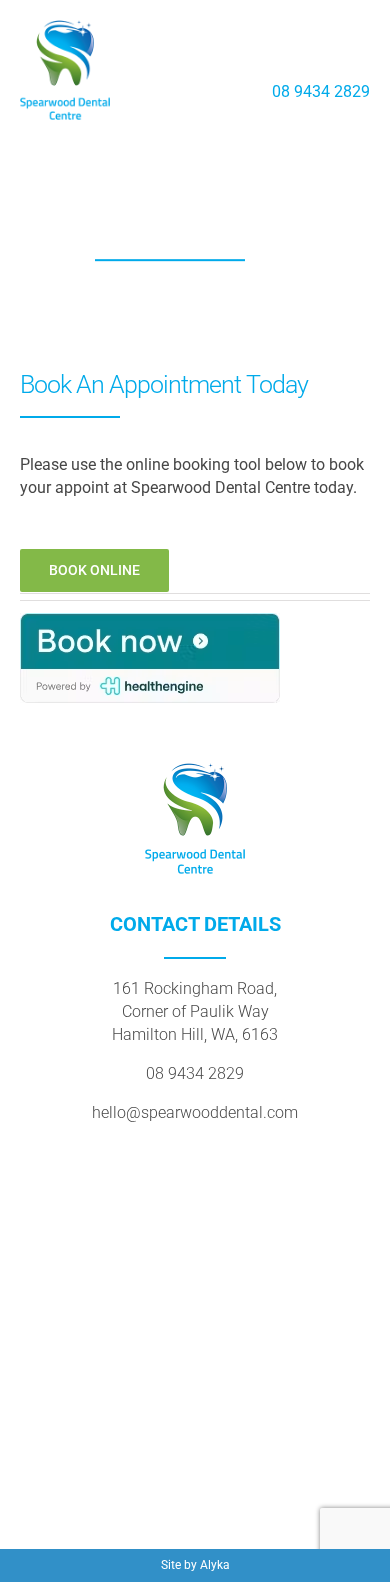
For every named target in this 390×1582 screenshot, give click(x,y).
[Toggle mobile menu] (358, 59)
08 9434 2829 (321, 91)
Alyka (215, 1565)
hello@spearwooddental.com (195, 1112)
